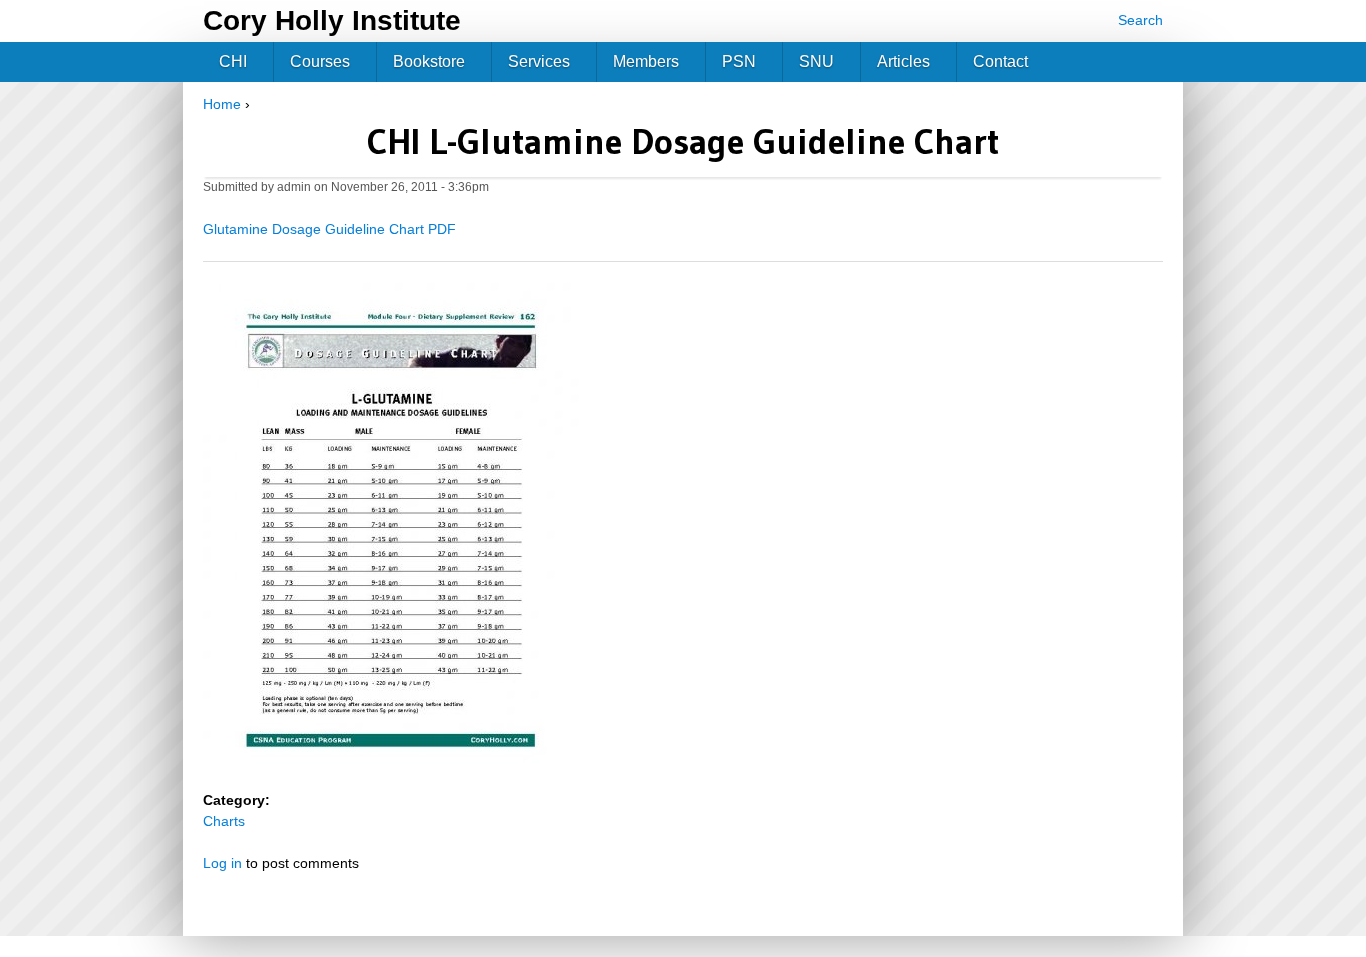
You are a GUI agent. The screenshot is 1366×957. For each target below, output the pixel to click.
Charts (224, 821)
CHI (233, 61)
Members (646, 61)
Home (222, 104)
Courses (320, 61)
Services (539, 61)
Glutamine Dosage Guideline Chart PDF (329, 229)
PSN (739, 61)
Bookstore (429, 61)
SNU (816, 61)
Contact (1000, 61)
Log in (222, 863)
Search (1140, 20)
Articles (903, 61)
